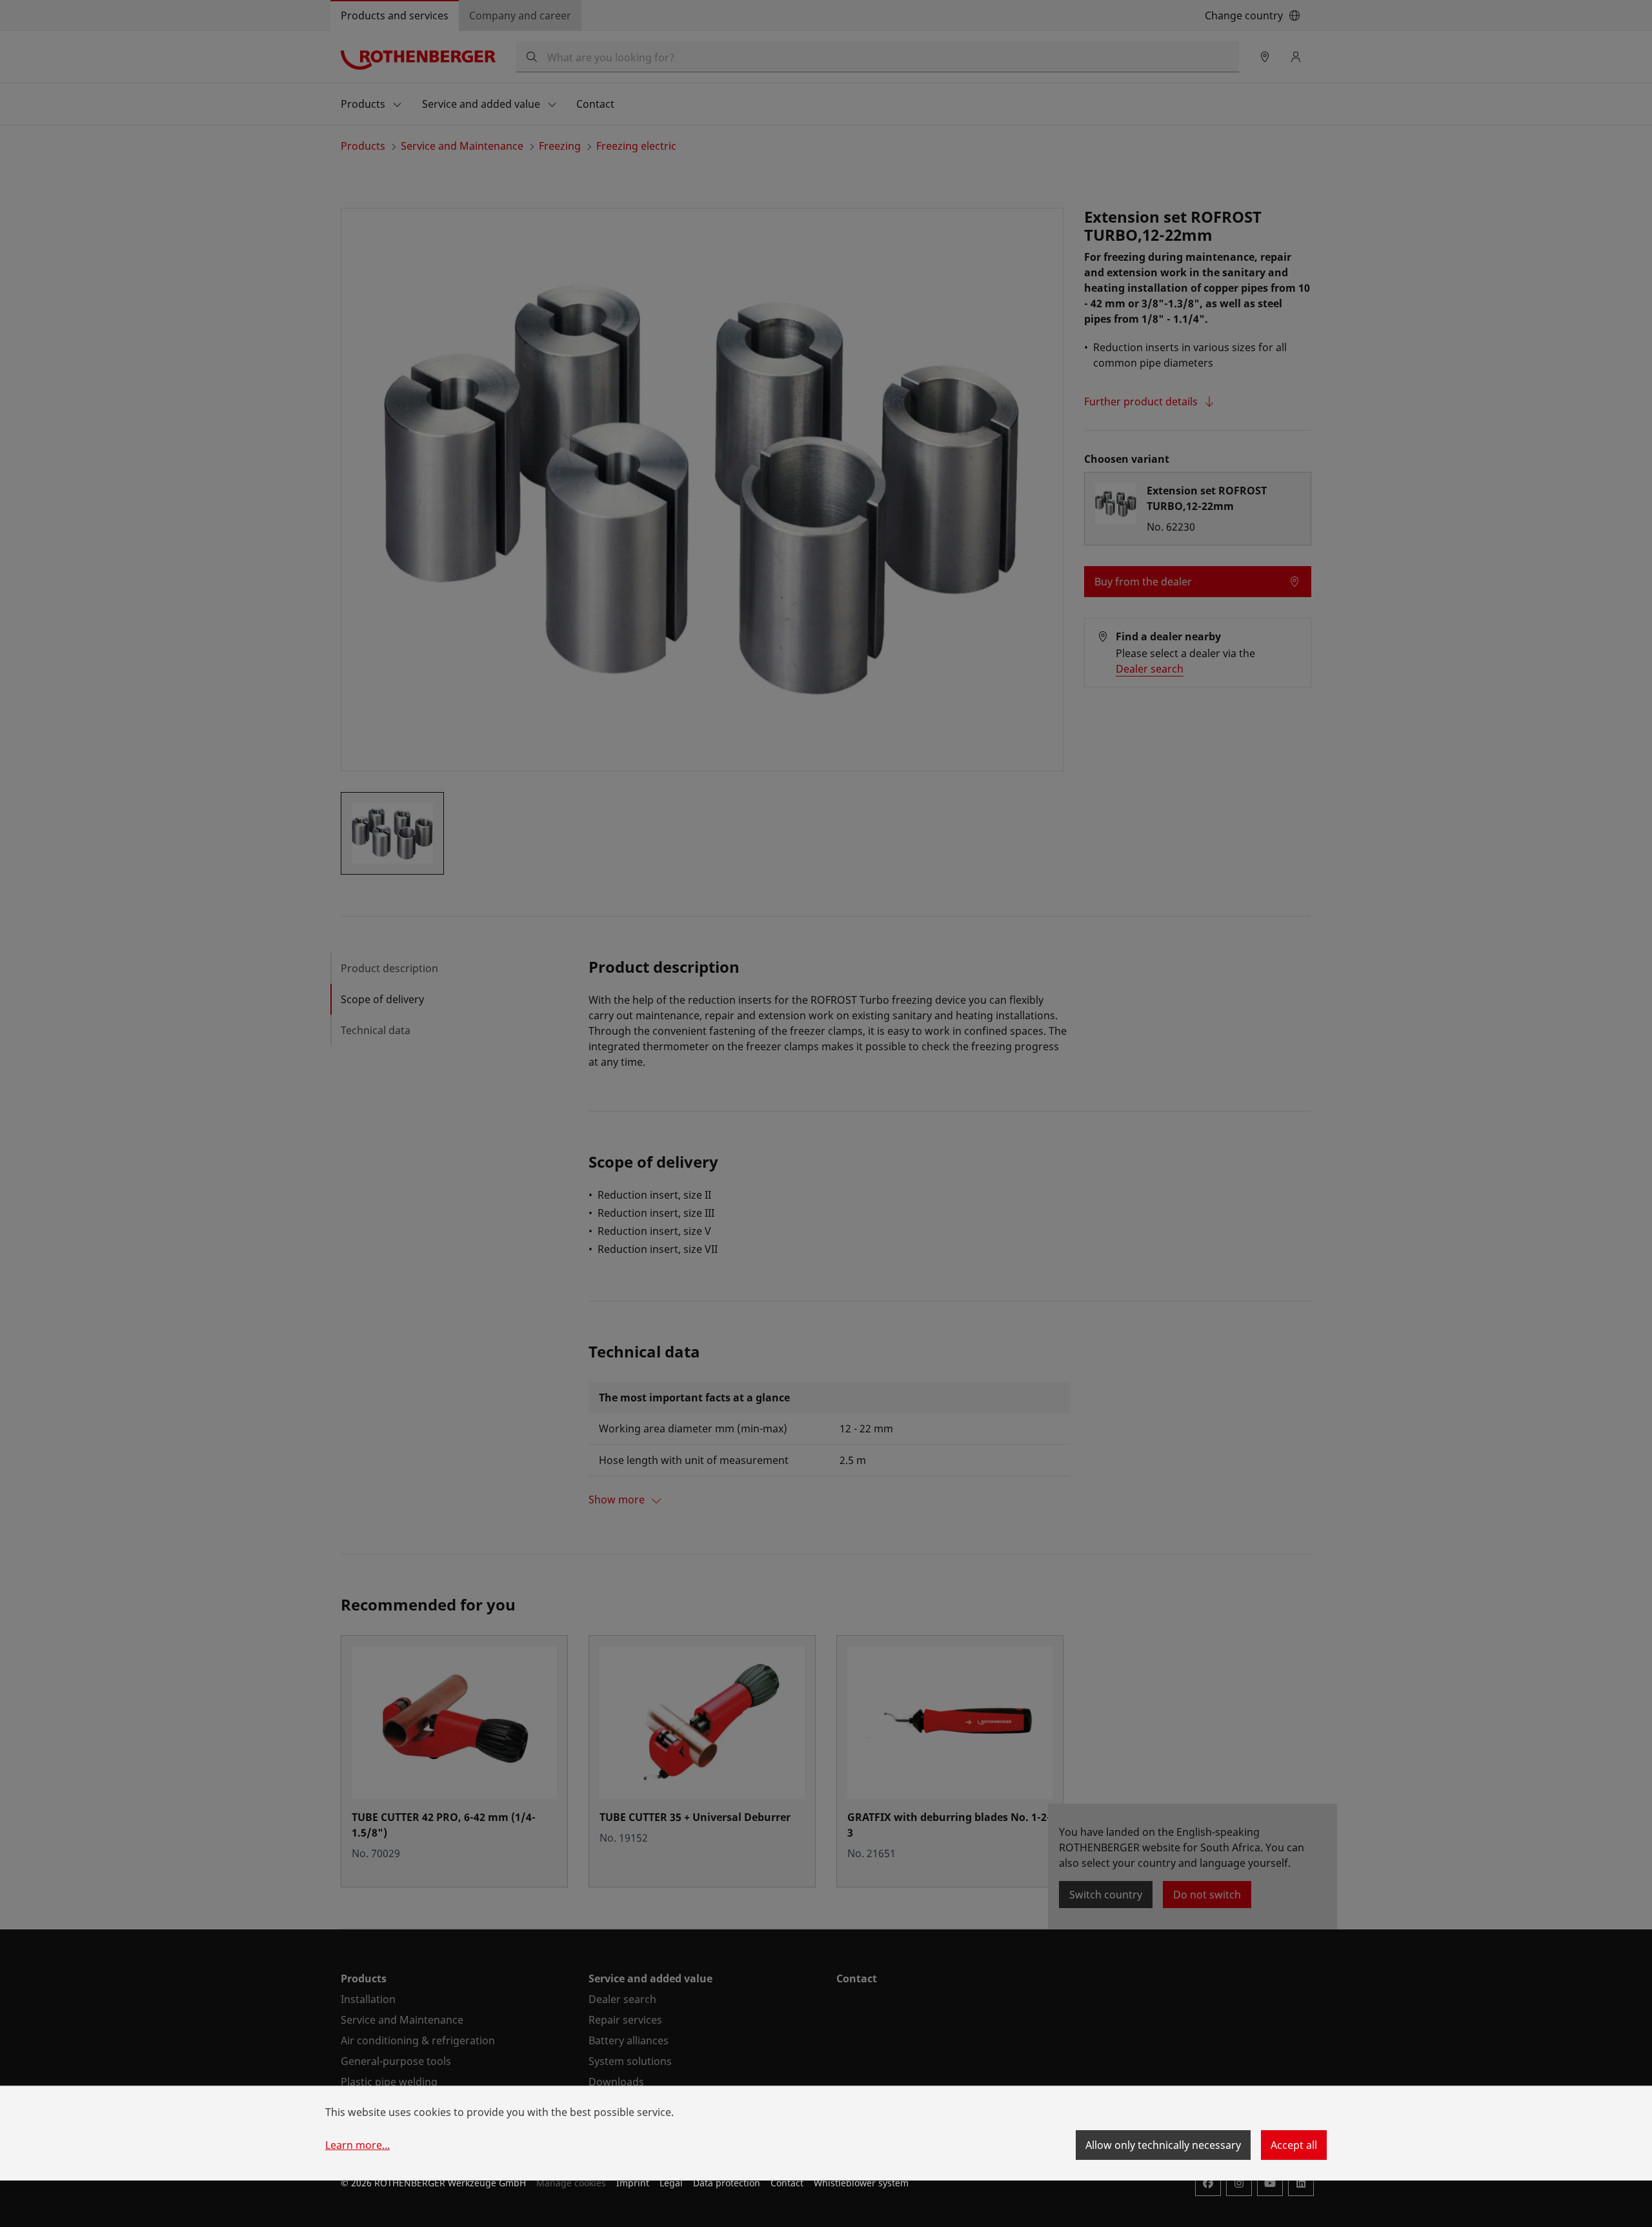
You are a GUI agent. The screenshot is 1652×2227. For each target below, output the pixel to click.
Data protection (727, 2183)
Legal (671, 2183)
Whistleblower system (861, 2183)
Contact (787, 2183)
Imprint (633, 2183)
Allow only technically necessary (1163, 2145)
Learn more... (358, 2145)
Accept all (1294, 2145)
